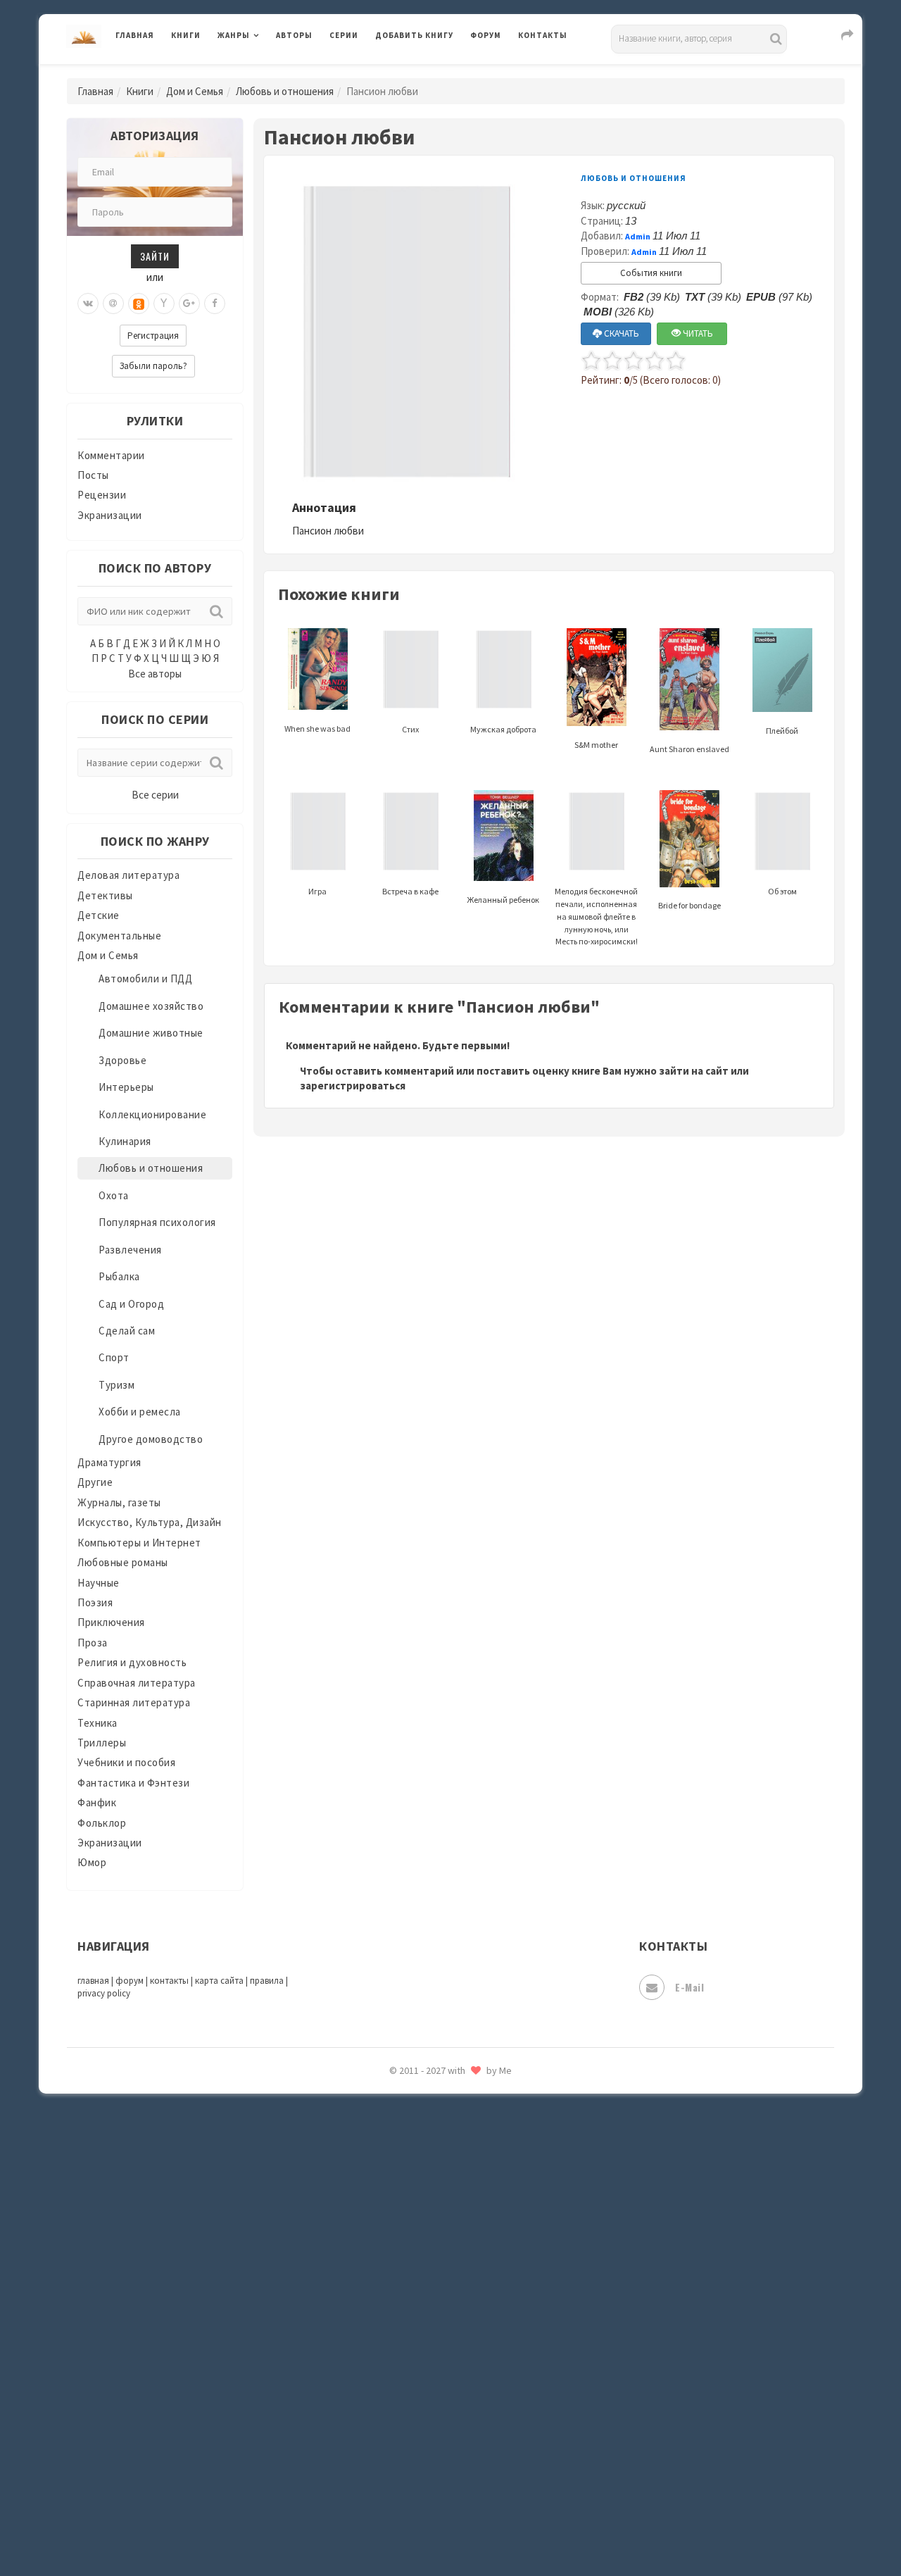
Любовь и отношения (285, 91)
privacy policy (104, 1993)
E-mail (689, 1987)
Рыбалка (119, 1276)
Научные (99, 1583)
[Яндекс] (164, 304)
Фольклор (102, 1823)
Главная (135, 35)
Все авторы (155, 674)
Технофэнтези (412, 2245)
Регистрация (153, 336)
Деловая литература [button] (267, 72)
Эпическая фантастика (433, 2402)
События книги (651, 273)
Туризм (116, 1385)
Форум (486, 35)
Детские (99, 915)
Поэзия (95, 1602)
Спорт (114, 1357)
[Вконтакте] (88, 304)
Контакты (543, 35)
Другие (95, 1482)
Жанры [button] (234, 35)
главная (93, 1981)
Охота (114, 1195)
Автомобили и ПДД (145, 978)
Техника (97, 1723)
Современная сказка (426, 2119)
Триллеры (102, 1743)
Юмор (92, 1862)
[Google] (189, 304)
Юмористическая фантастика (450, 2528)
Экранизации (110, 515)
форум (130, 1981)
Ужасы (392, 2276)
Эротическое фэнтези (430, 2496)
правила (267, 1981)
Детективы (105, 895)
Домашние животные (151, 1033)
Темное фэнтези (416, 2213)
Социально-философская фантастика (470, 2150)
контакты (169, 1981)
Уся (385, 2308)
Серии (344, 35)
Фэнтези (397, 2339)
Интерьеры (126, 1087)
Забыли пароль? (153, 366)
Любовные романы (123, 1562)
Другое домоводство (151, 1439)
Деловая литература (426, 72)
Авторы (294, 35)
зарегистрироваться (353, 1086)
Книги (186, 35)
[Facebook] (215, 304)
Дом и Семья (195, 91)
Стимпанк (401, 2182)
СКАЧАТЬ (620, 333)
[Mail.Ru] (113, 304)
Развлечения (130, 1250)
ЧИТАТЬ (697, 333)
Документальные (119, 936)
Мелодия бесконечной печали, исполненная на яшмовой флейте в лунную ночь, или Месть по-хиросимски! (596, 916)
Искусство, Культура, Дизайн (150, 1522)
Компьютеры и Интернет (139, 1543)
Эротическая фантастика (439, 2465)
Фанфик (97, 1802)
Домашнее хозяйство (151, 1006)
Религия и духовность (132, 1662)
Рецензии (102, 495)
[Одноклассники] (139, 304)
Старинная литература (134, 1702)
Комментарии (111, 455)
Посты (93, 475)
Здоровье (122, 1060)
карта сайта (219, 1981)
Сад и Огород (131, 1304)
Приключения (111, 1622)
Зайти (155, 256)
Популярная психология (157, 1222)
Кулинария (125, 1141)
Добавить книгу (414, 35)
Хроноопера (405, 2370)
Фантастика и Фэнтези (133, 1783)
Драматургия (109, 1462)
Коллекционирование (152, 1114)
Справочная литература (137, 1683)
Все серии (155, 795)
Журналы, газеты (119, 1502)
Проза (93, 1643)
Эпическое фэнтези (424, 2434)
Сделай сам (127, 1331)
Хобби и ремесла (140, 1412)
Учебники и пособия (126, 1762)
